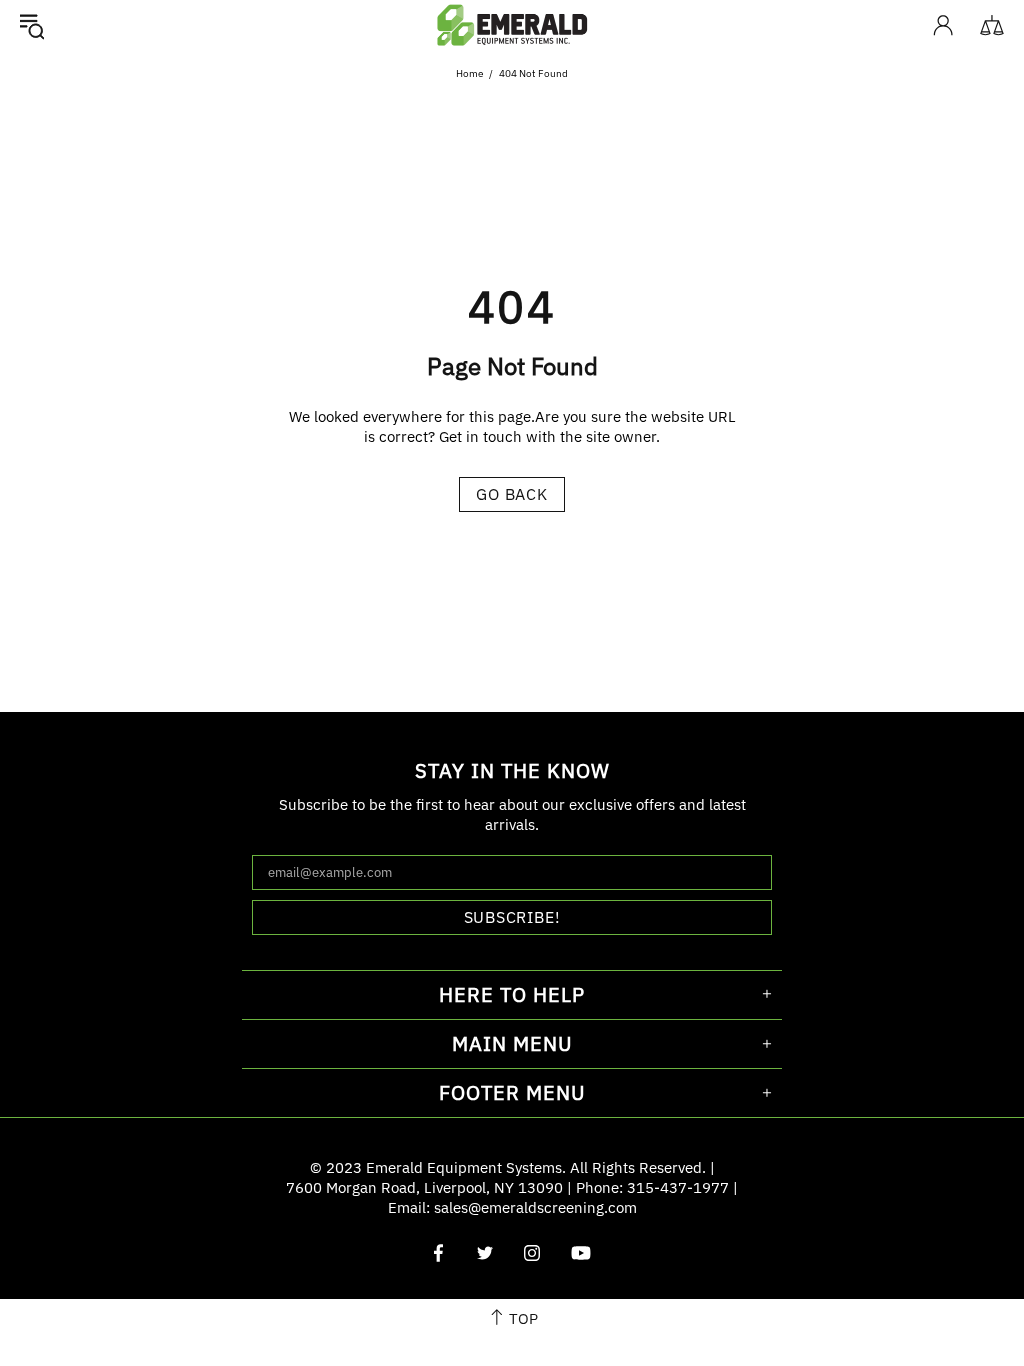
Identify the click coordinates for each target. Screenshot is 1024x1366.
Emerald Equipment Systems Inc (512, 24)
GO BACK (512, 494)
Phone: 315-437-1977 (652, 1187)
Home (469, 73)
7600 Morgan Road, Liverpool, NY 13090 (424, 1187)
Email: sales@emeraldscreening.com (512, 1207)
